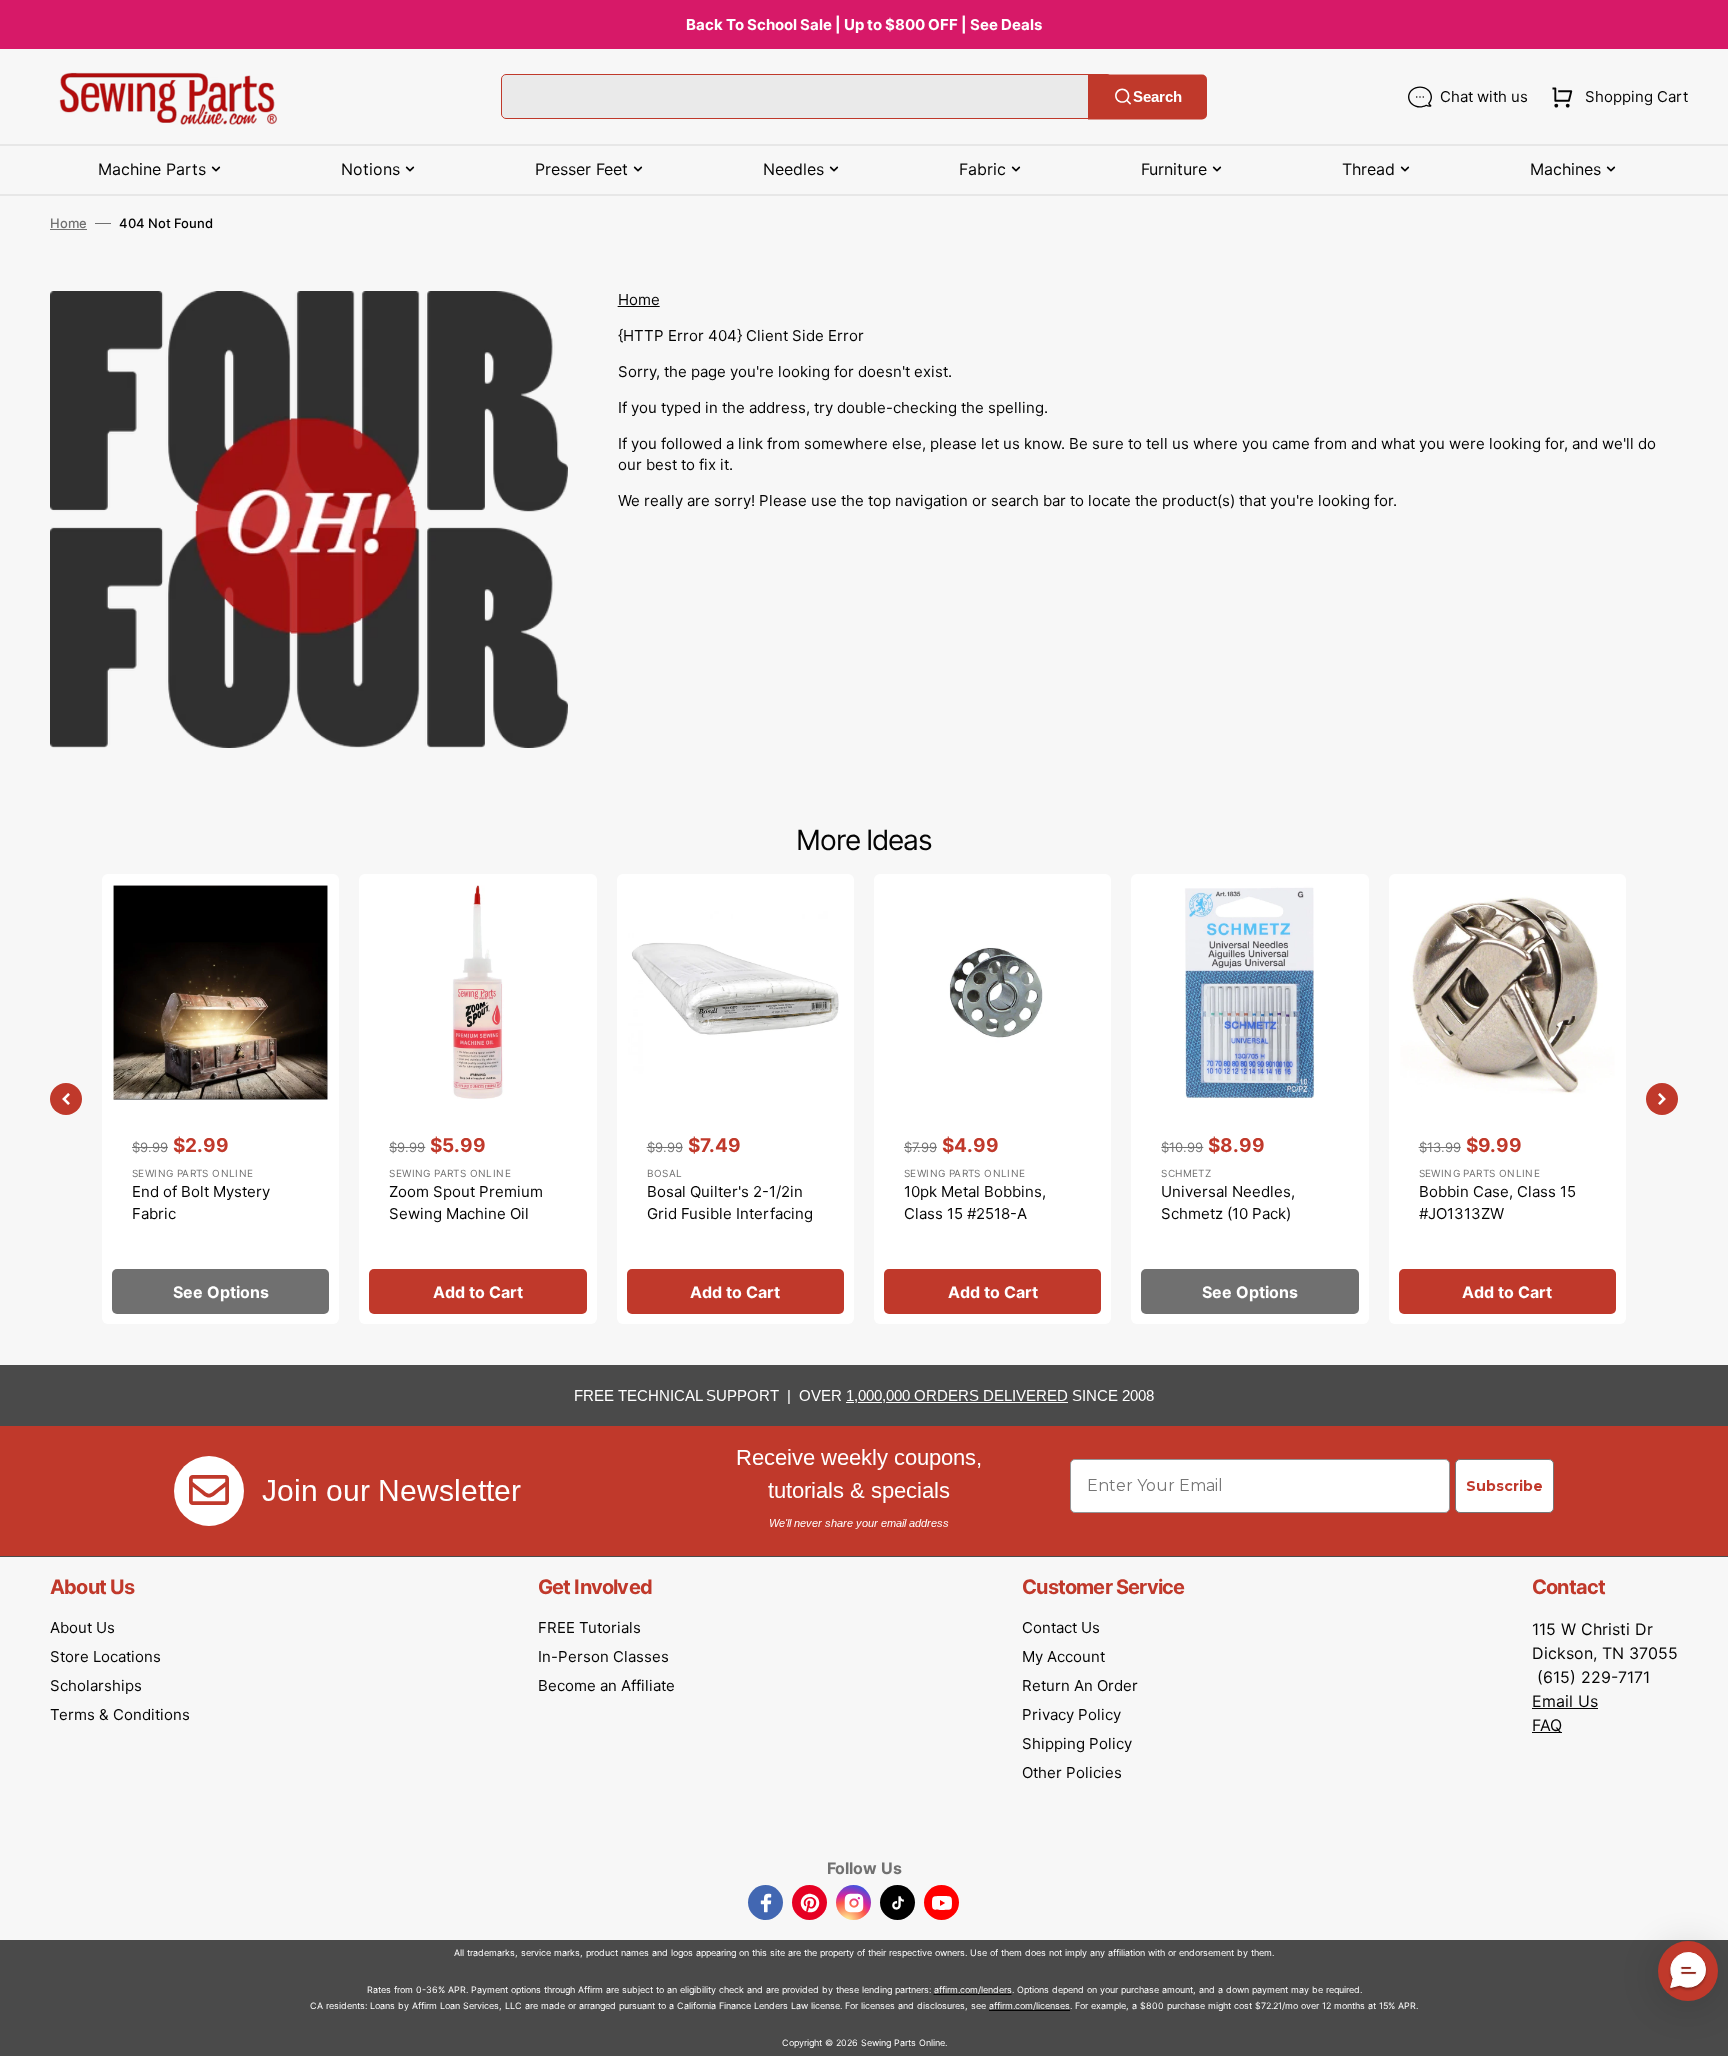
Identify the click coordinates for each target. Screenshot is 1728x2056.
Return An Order (1080, 1685)
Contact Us (1061, 1627)
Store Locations (105, 1656)
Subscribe (1504, 1486)
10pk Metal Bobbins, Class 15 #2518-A (975, 1203)
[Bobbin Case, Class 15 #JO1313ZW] (1507, 1099)
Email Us (1565, 1701)
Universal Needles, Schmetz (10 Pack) (1228, 1203)
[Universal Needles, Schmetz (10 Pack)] (1249, 1099)
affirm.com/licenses (1029, 2005)
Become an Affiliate (606, 1685)
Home (68, 223)
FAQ (1547, 1725)
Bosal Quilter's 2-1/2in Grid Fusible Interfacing (730, 1203)
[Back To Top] (1698, 2026)
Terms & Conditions (120, 1714)
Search (1157, 96)
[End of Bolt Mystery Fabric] (220, 1099)
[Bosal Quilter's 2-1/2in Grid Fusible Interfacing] (735, 1099)
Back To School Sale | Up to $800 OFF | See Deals (864, 24)
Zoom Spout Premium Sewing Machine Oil (466, 1203)
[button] (1615, 97)
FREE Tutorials (589, 1627)
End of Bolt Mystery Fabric (201, 1203)
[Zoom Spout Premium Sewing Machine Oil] (477, 1099)
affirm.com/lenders (973, 1989)
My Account (1063, 1656)
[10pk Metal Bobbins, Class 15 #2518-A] (992, 1099)
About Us (82, 1627)
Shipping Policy (1077, 1743)
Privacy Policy (1071, 1714)
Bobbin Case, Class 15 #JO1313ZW (1497, 1203)
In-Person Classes (603, 1656)
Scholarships (96, 1685)
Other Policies (1072, 1772)
